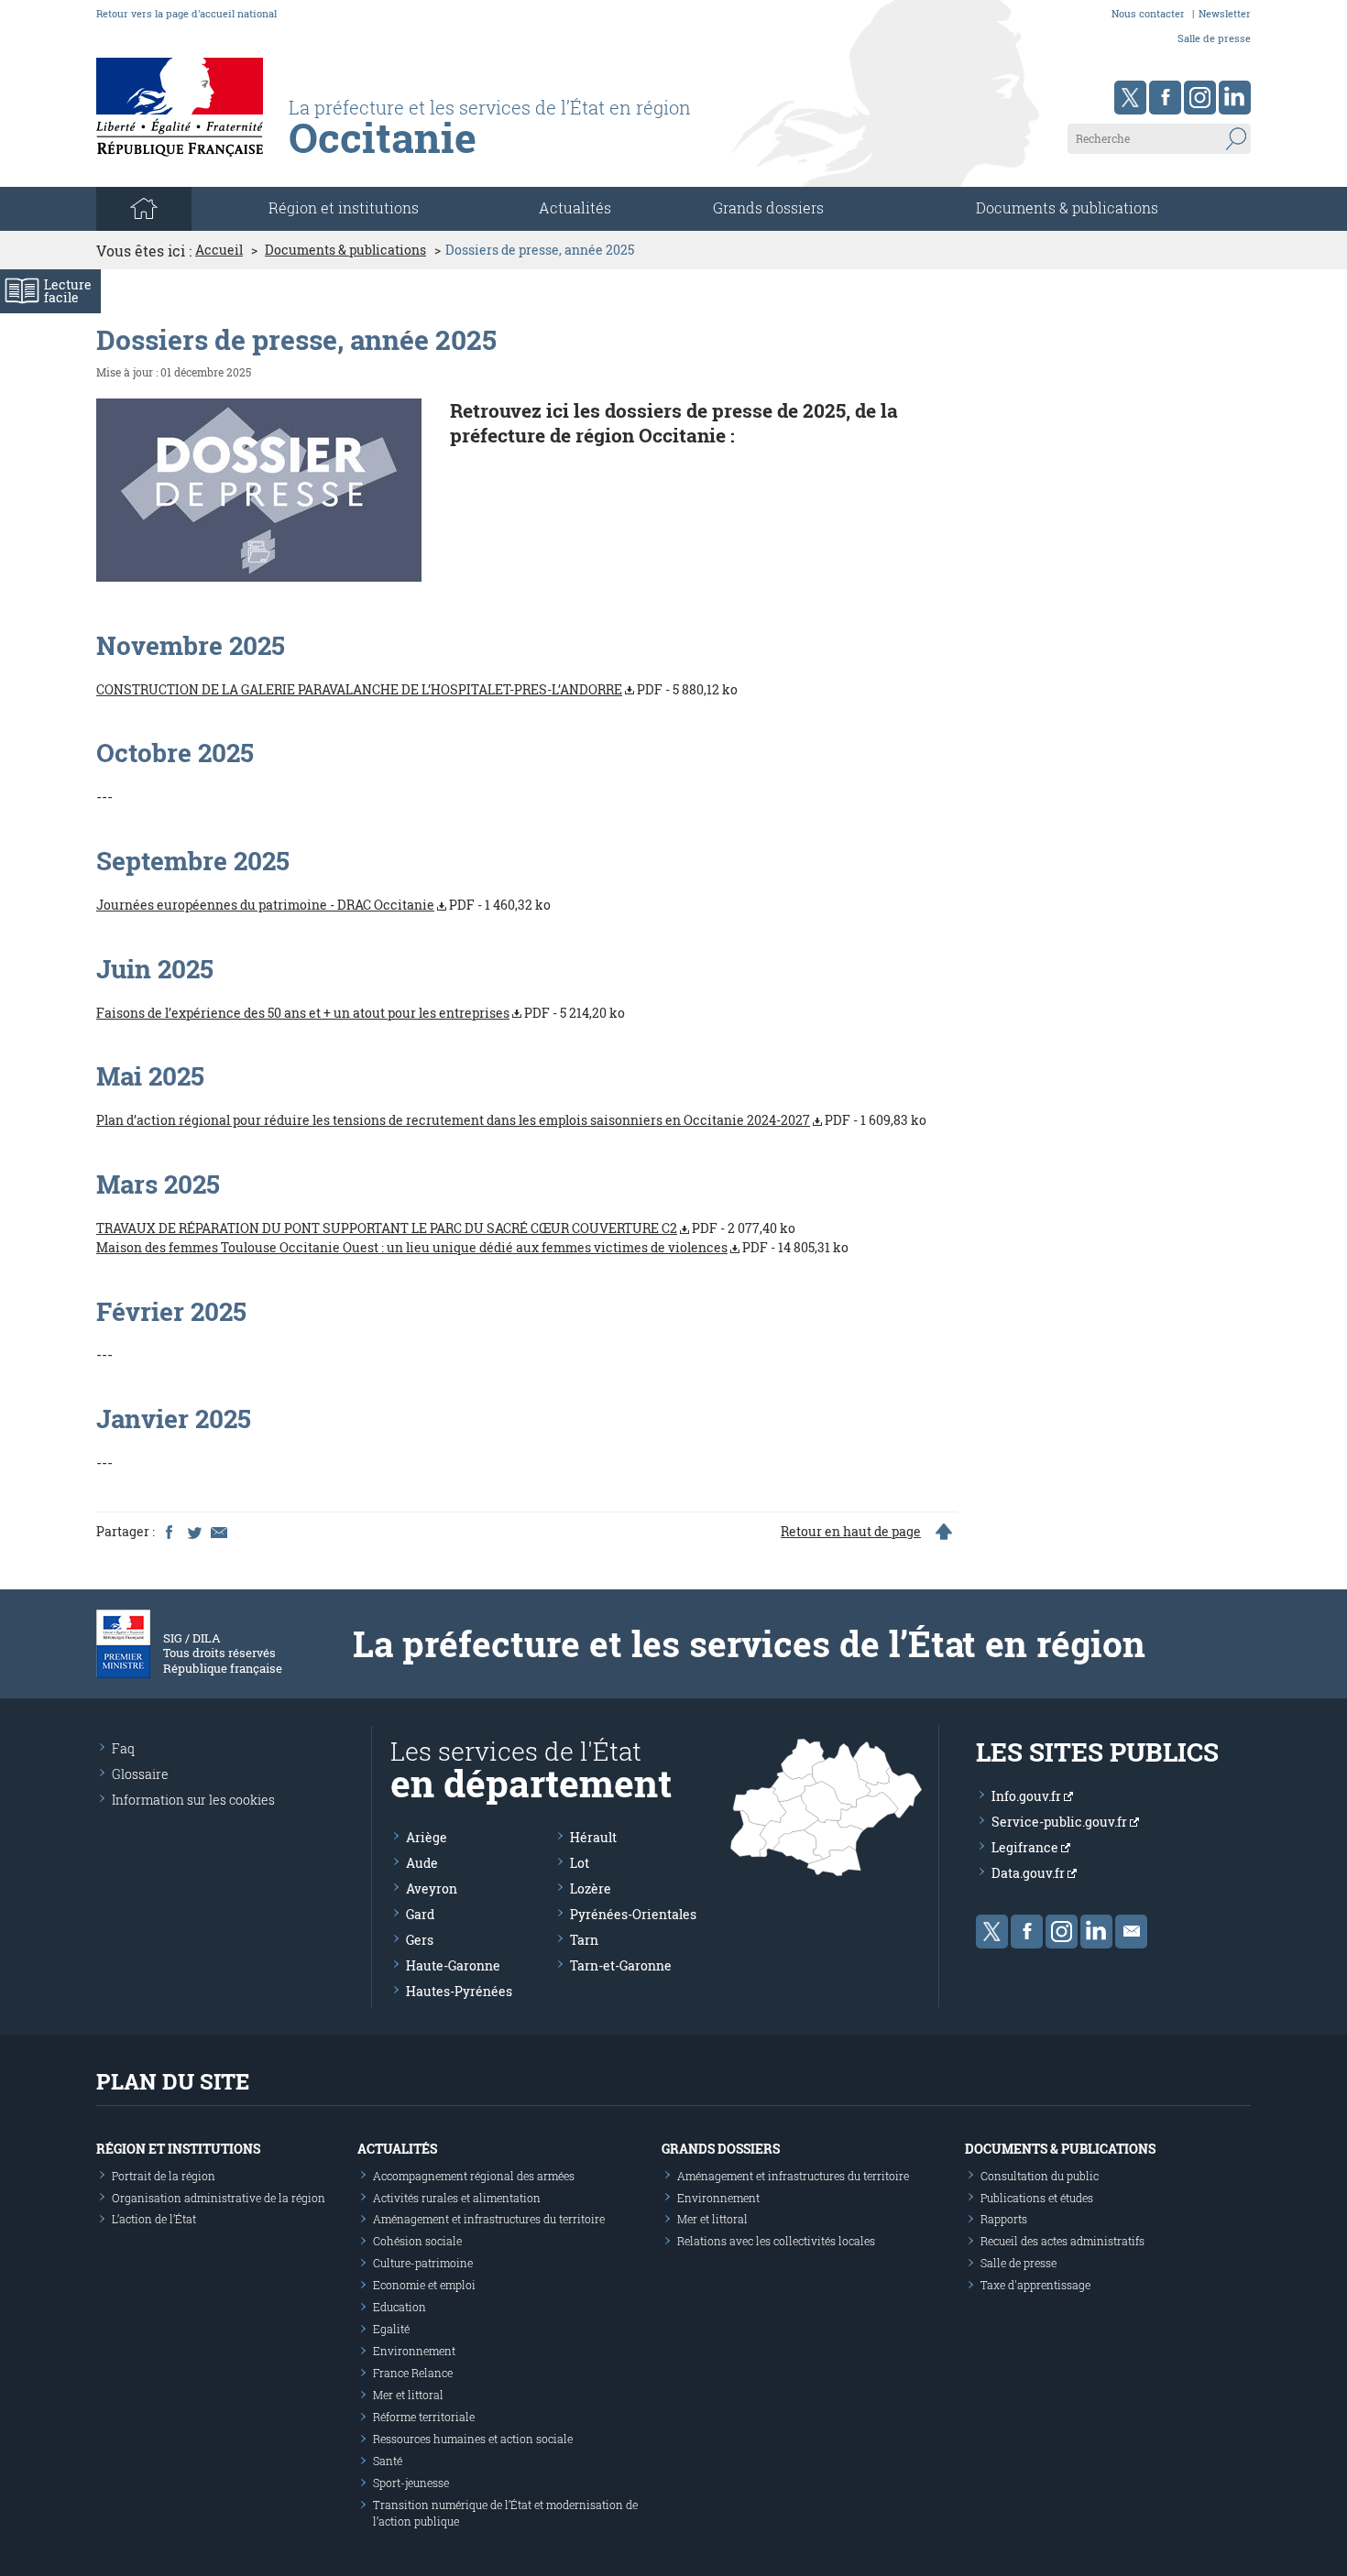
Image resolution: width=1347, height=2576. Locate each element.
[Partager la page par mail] (218, 1532)
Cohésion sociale (417, 2241)
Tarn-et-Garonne (621, 1965)
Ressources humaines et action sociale (473, 2439)
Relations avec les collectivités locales (776, 2241)
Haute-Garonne (453, 1965)
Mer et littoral (408, 2395)
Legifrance (1026, 1847)
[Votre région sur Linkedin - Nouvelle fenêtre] (1235, 98)
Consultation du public (1040, 2176)
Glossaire (140, 1774)
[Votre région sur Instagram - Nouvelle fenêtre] (1200, 98)
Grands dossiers (768, 207)
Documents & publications (1067, 207)
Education (400, 2307)
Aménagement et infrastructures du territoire (489, 2219)
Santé (388, 2461)
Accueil (219, 250)
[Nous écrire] (1131, 1932)
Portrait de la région (164, 2176)
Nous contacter (1148, 13)
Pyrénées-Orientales (633, 1914)
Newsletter (1225, 13)
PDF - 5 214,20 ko (361, 1013)
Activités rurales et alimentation (457, 2198)
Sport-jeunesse (411, 2483)
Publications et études (1037, 2198)
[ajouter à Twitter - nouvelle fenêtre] (193, 1532)
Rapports (1004, 2219)
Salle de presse (1214, 38)
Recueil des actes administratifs (1062, 2241)
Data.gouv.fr (1029, 1873)
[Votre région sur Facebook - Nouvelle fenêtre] (1165, 98)
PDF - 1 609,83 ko (511, 1120)
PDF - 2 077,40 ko (446, 1228)
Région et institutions (178, 2149)
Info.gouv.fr (1028, 1796)
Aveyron (432, 1888)
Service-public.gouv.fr (1061, 1822)
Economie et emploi (424, 2285)
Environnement (414, 2351)
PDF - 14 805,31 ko (472, 1247)
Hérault (593, 1837)
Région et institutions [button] (344, 207)
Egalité (391, 2329)
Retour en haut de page (851, 1532)
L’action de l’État (154, 2219)
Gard (420, 1914)
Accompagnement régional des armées (474, 2176)
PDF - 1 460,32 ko (323, 905)
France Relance (413, 2373)
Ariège (427, 1837)
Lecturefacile (68, 291)
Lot (580, 1863)
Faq (123, 1748)
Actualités (575, 207)
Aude (422, 1863)
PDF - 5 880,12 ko (417, 689)
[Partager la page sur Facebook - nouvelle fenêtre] (169, 1532)
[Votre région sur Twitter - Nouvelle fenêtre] (1130, 98)
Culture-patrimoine (423, 2263)
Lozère (591, 1888)
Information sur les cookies (193, 1800)
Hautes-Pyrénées (459, 1991)
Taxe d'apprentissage (1035, 2285)
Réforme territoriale (424, 2417)
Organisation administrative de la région (219, 2198)
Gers (420, 1940)
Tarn (584, 1940)
